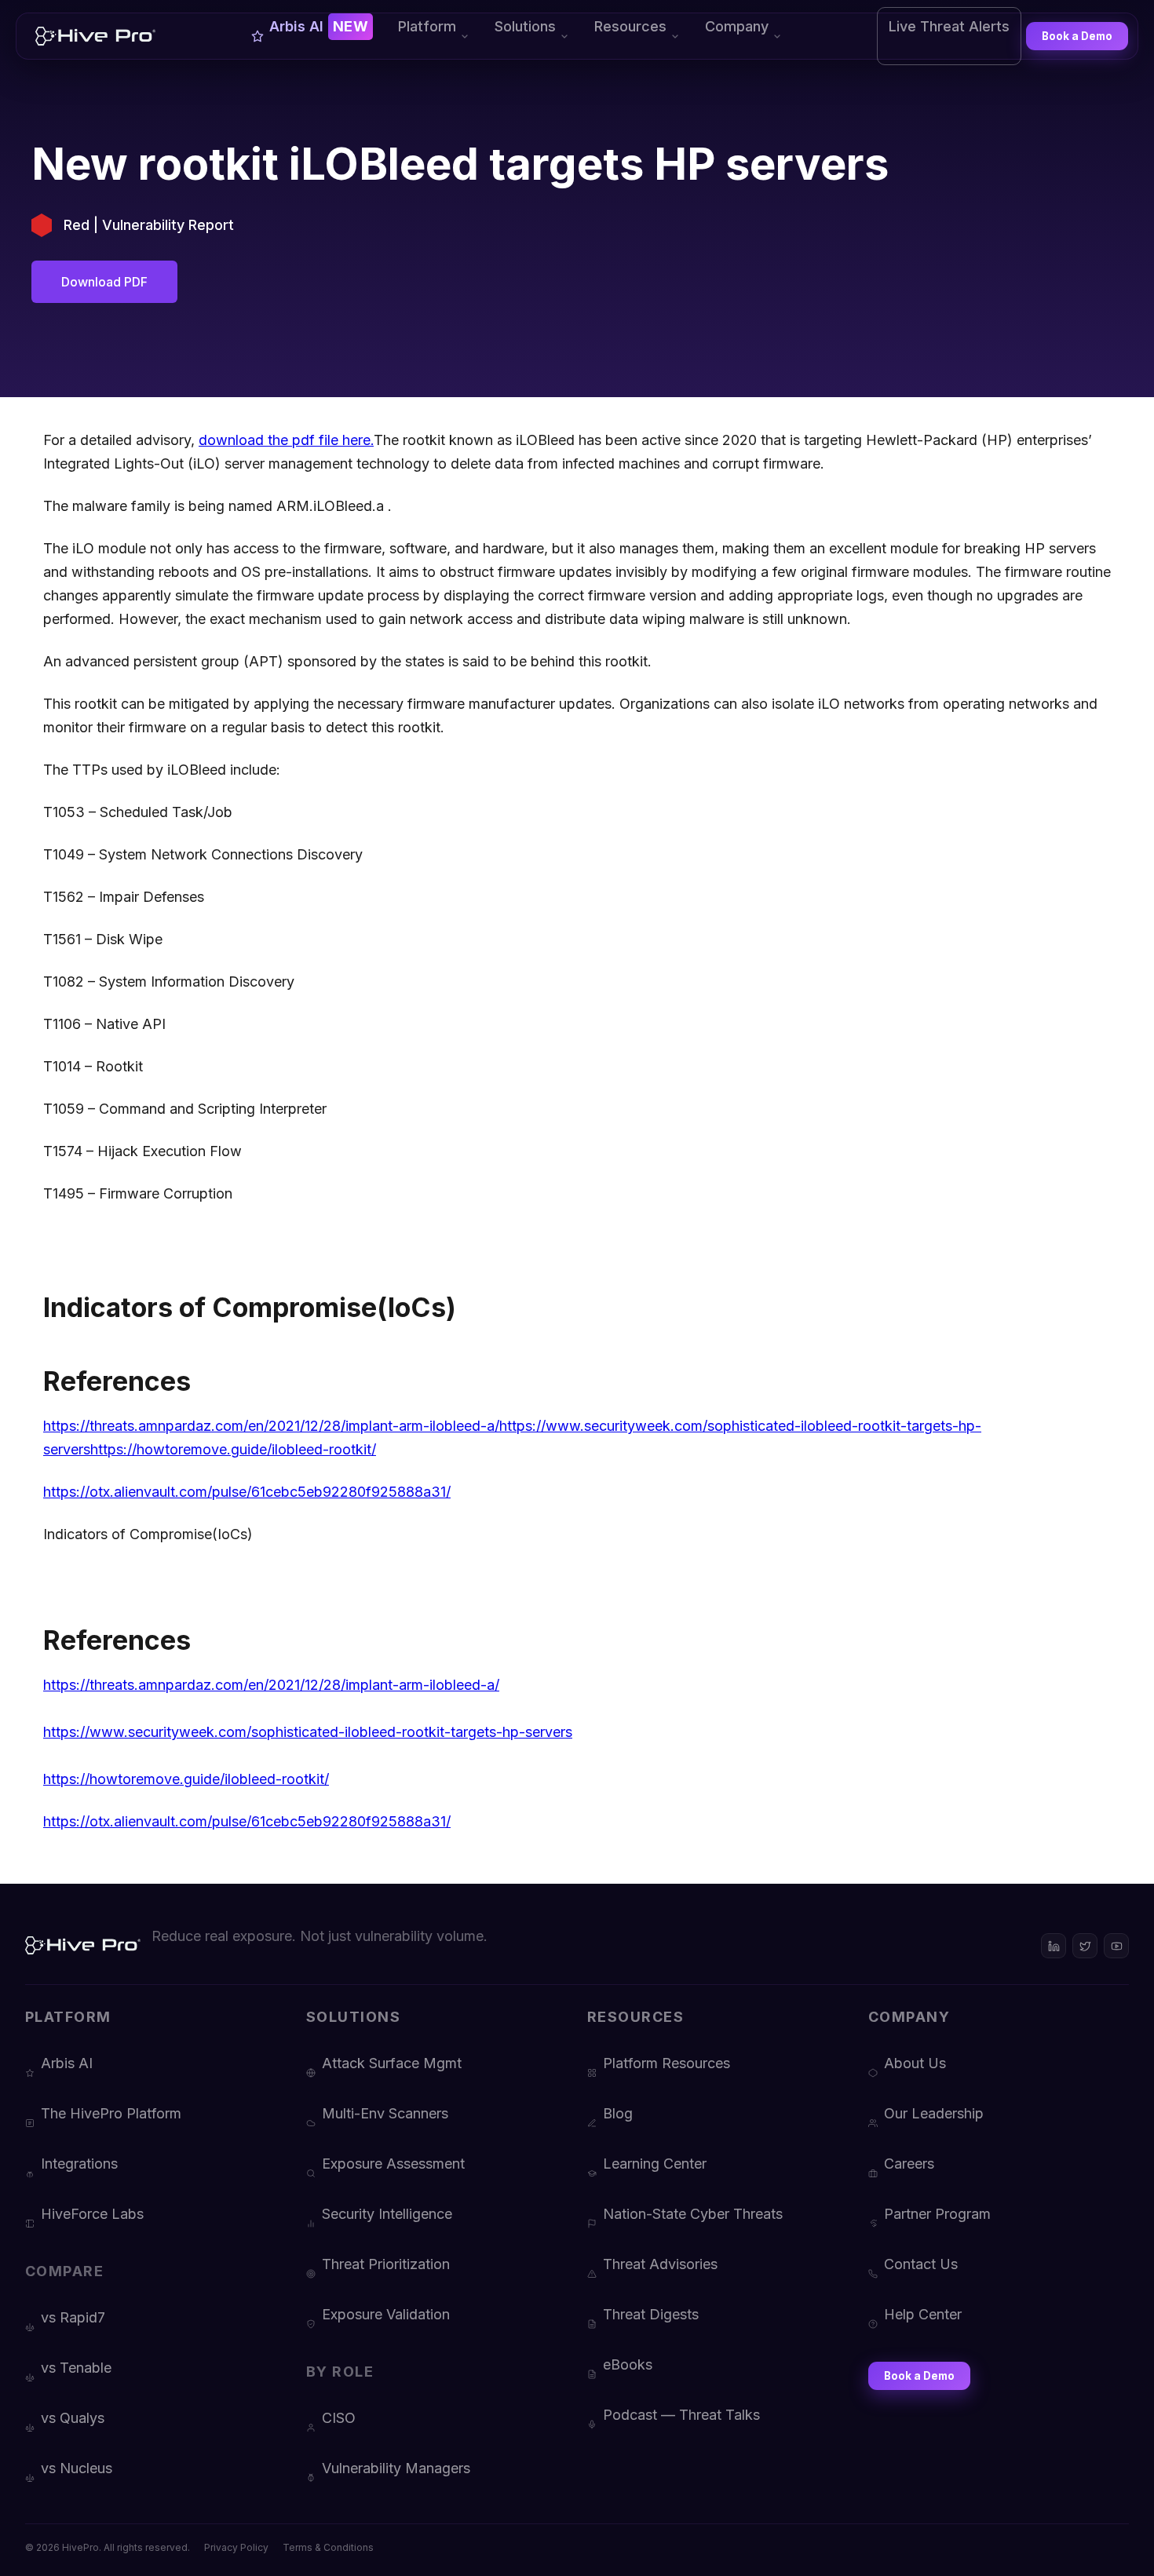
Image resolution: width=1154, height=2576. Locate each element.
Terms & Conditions (328, 2547)
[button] (434, 36)
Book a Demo (1077, 36)
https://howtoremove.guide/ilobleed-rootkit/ (233, 1449)
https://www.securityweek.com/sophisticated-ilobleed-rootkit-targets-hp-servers (308, 1732)
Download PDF (104, 282)
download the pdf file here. (286, 440)
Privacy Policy (236, 2547)
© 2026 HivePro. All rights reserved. (108, 2547)
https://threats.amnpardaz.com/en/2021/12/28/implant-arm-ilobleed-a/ (271, 1426)
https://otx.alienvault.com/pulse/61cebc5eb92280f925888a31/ (247, 1492)
